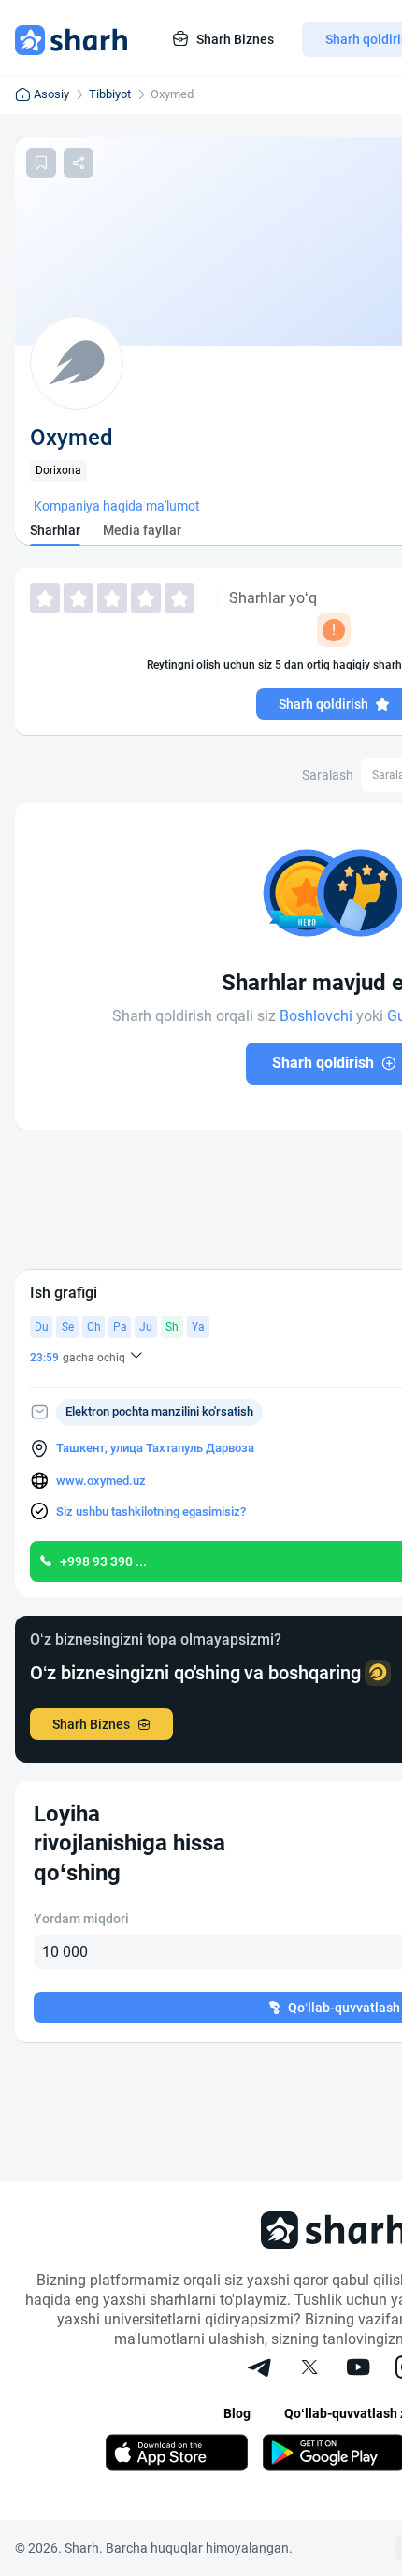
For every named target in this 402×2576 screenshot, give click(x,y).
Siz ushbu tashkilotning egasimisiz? (151, 1511)
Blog (237, 2413)
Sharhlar (55, 530)
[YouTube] (358, 2369)
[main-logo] (71, 39)
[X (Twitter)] (309, 2369)
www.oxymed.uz (101, 1481)
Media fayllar (142, 530)
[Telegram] (261, 2369)
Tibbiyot (110, 94)
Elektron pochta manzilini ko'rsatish (159, 1411)
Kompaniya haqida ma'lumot (117, 506)
